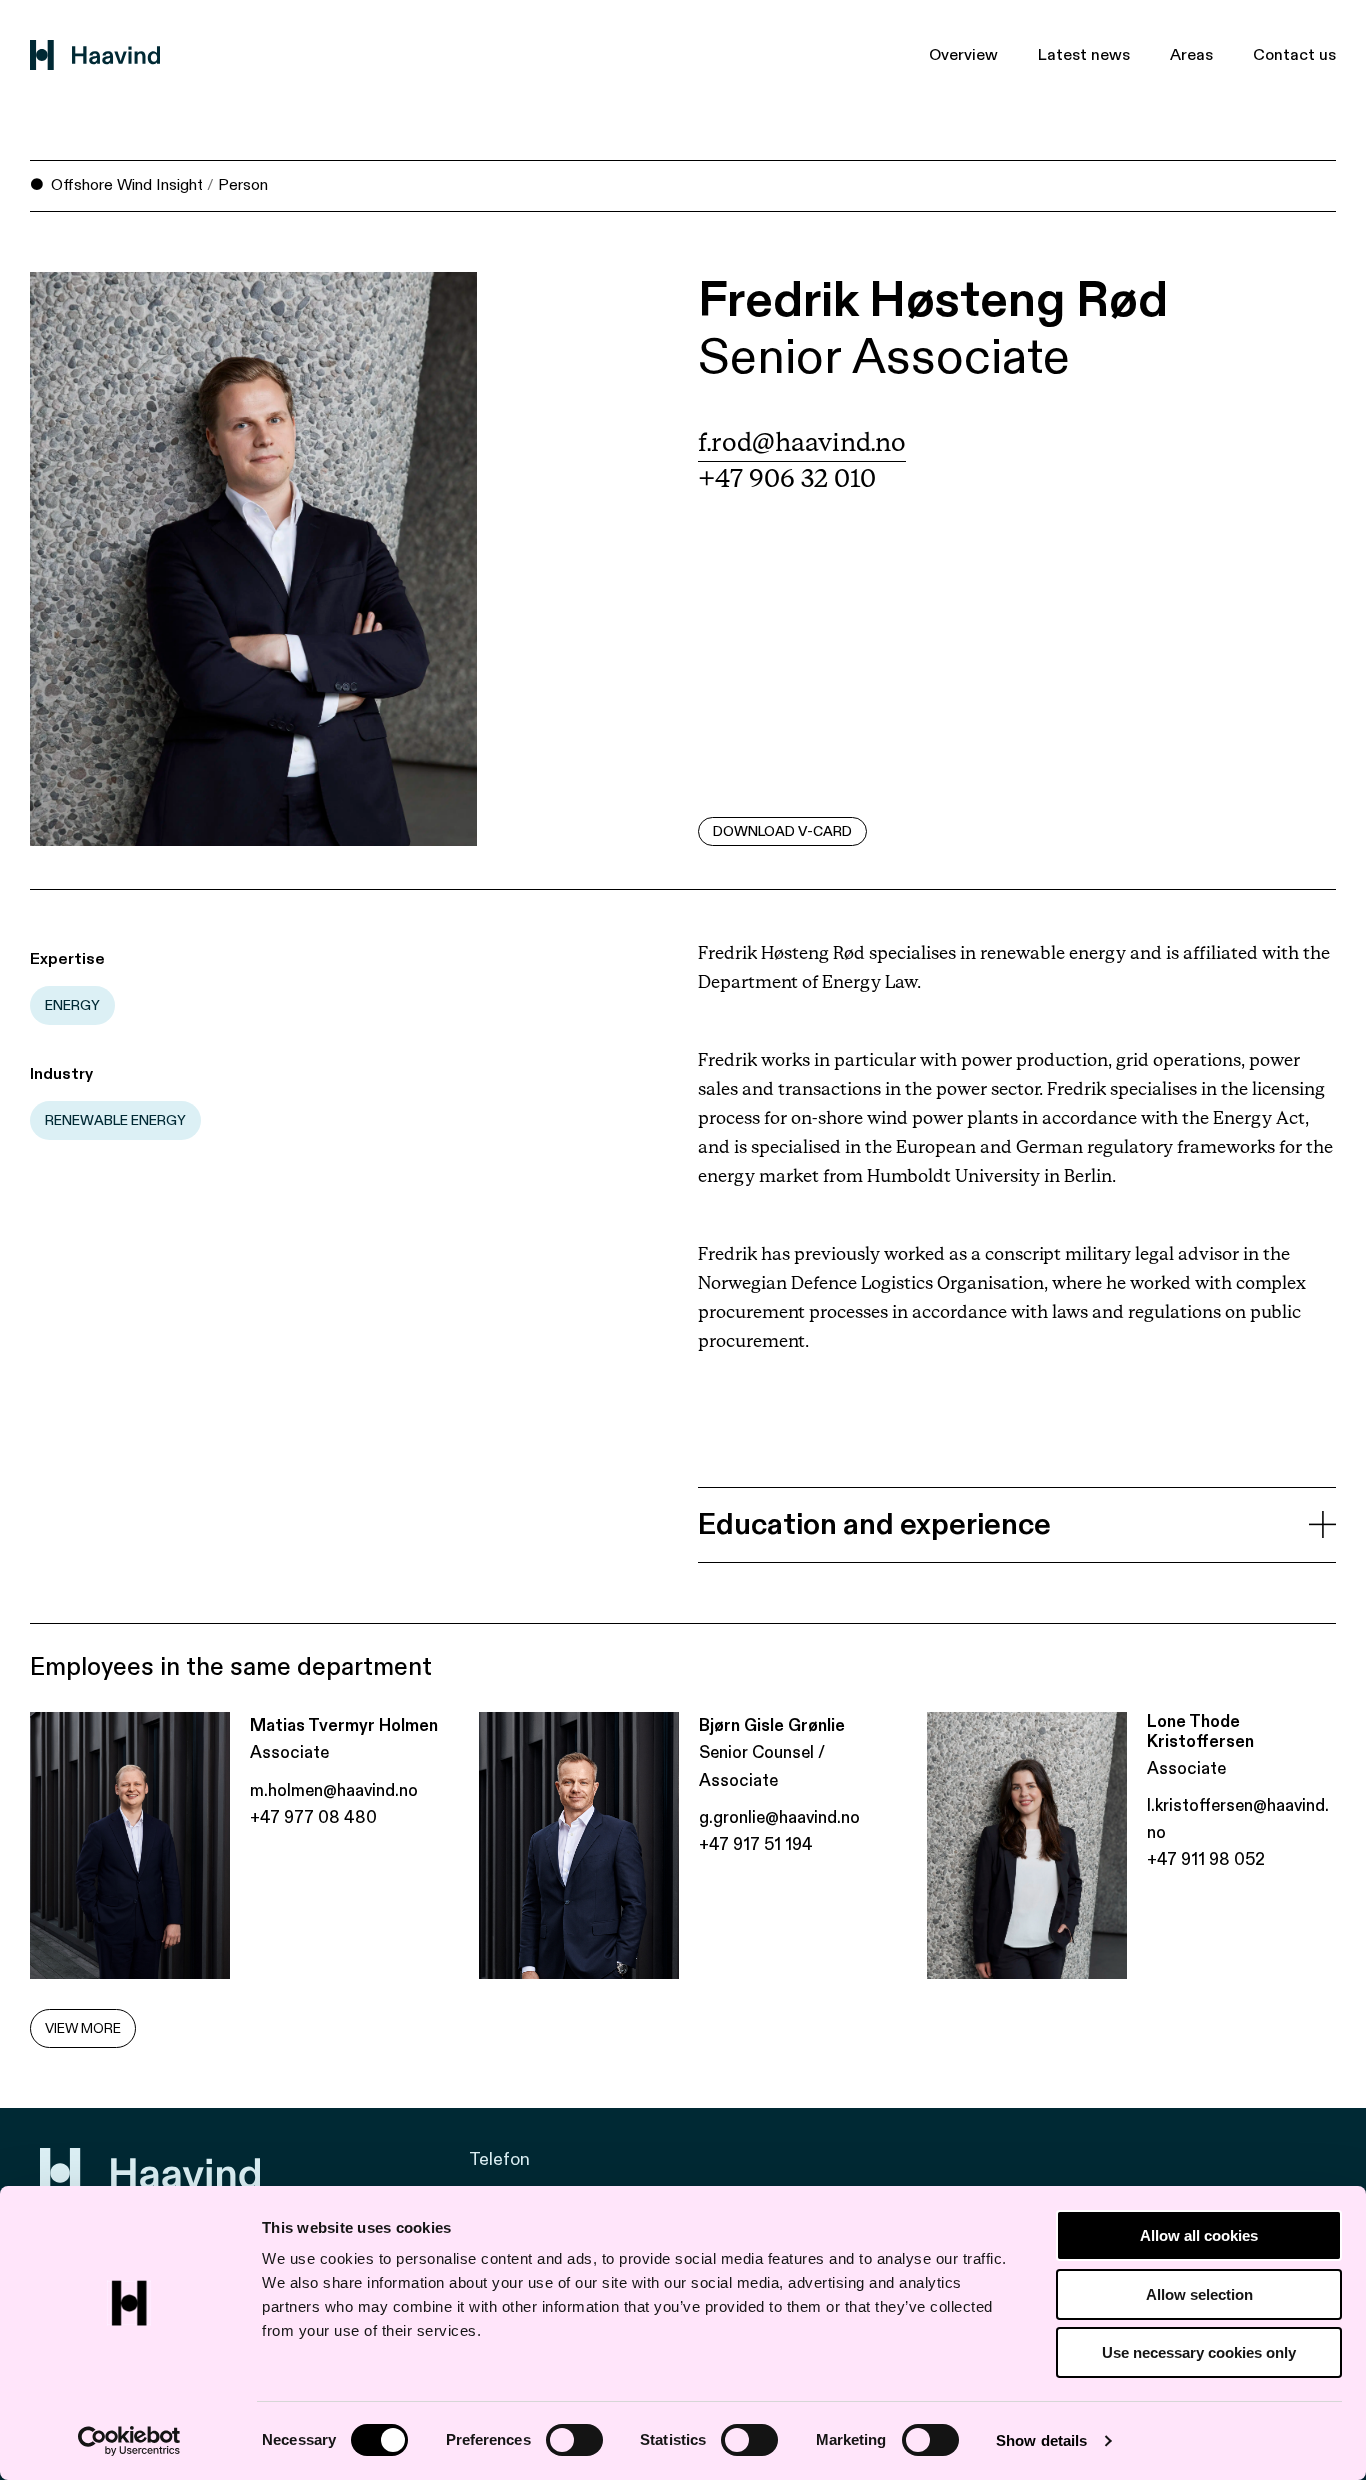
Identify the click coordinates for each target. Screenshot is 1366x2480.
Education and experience (874, 1525)
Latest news (1084, 55)
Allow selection (1199, 2294)
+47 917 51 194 (756, 1844)
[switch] (574, 2440)
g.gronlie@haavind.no (779, 1817)
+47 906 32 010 (787, 479)
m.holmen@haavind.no (334, 1790)
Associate (289, 1752)
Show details (1041, 2440)
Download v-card (782, 831)
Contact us (1294, 55)
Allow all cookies (1199, 2235)
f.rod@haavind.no (802, 443)
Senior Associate (884, 357)
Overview (963, 55)
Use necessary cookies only (1199, 2352)
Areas (1191, 55)
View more (83, 2028)
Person (243, 185)
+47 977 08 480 (313, 1817)
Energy (72, 1005)
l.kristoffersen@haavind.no (1238, 1819)
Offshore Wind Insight (127, 185)
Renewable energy (115, 1120)
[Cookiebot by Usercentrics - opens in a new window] (129, 2441)
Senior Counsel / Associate (762, 1766)
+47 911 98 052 (1206, 1859)
